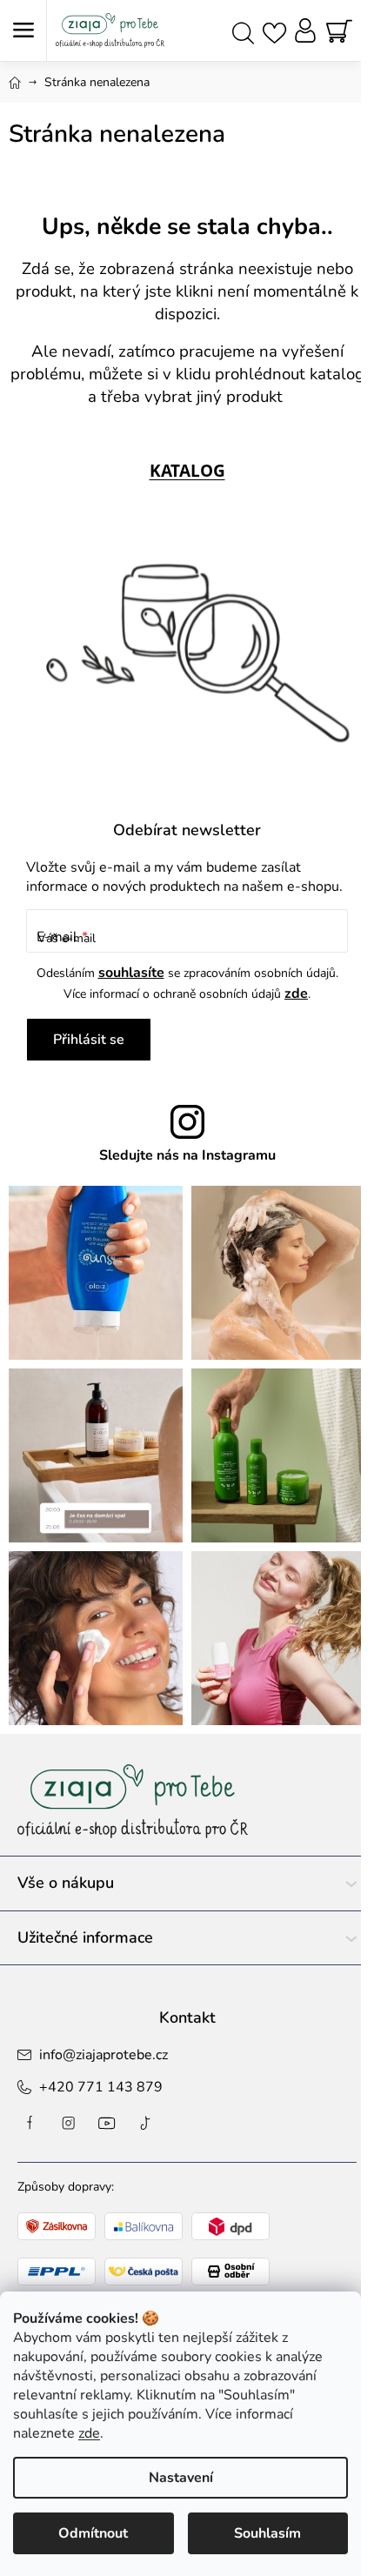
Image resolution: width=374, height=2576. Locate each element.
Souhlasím (267, 2533)
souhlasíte (131, 973)
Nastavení (181, 2478)
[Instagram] (69, 2123)
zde (89, 2433)
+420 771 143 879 (101, 2087)
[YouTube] (107, 2123)
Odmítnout (93, 2533)
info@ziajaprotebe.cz (104, 2055)
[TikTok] (145, 2123)
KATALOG (187, 470)
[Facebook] (30, 2123)
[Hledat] (243, 31)
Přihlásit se (89, 1040)
